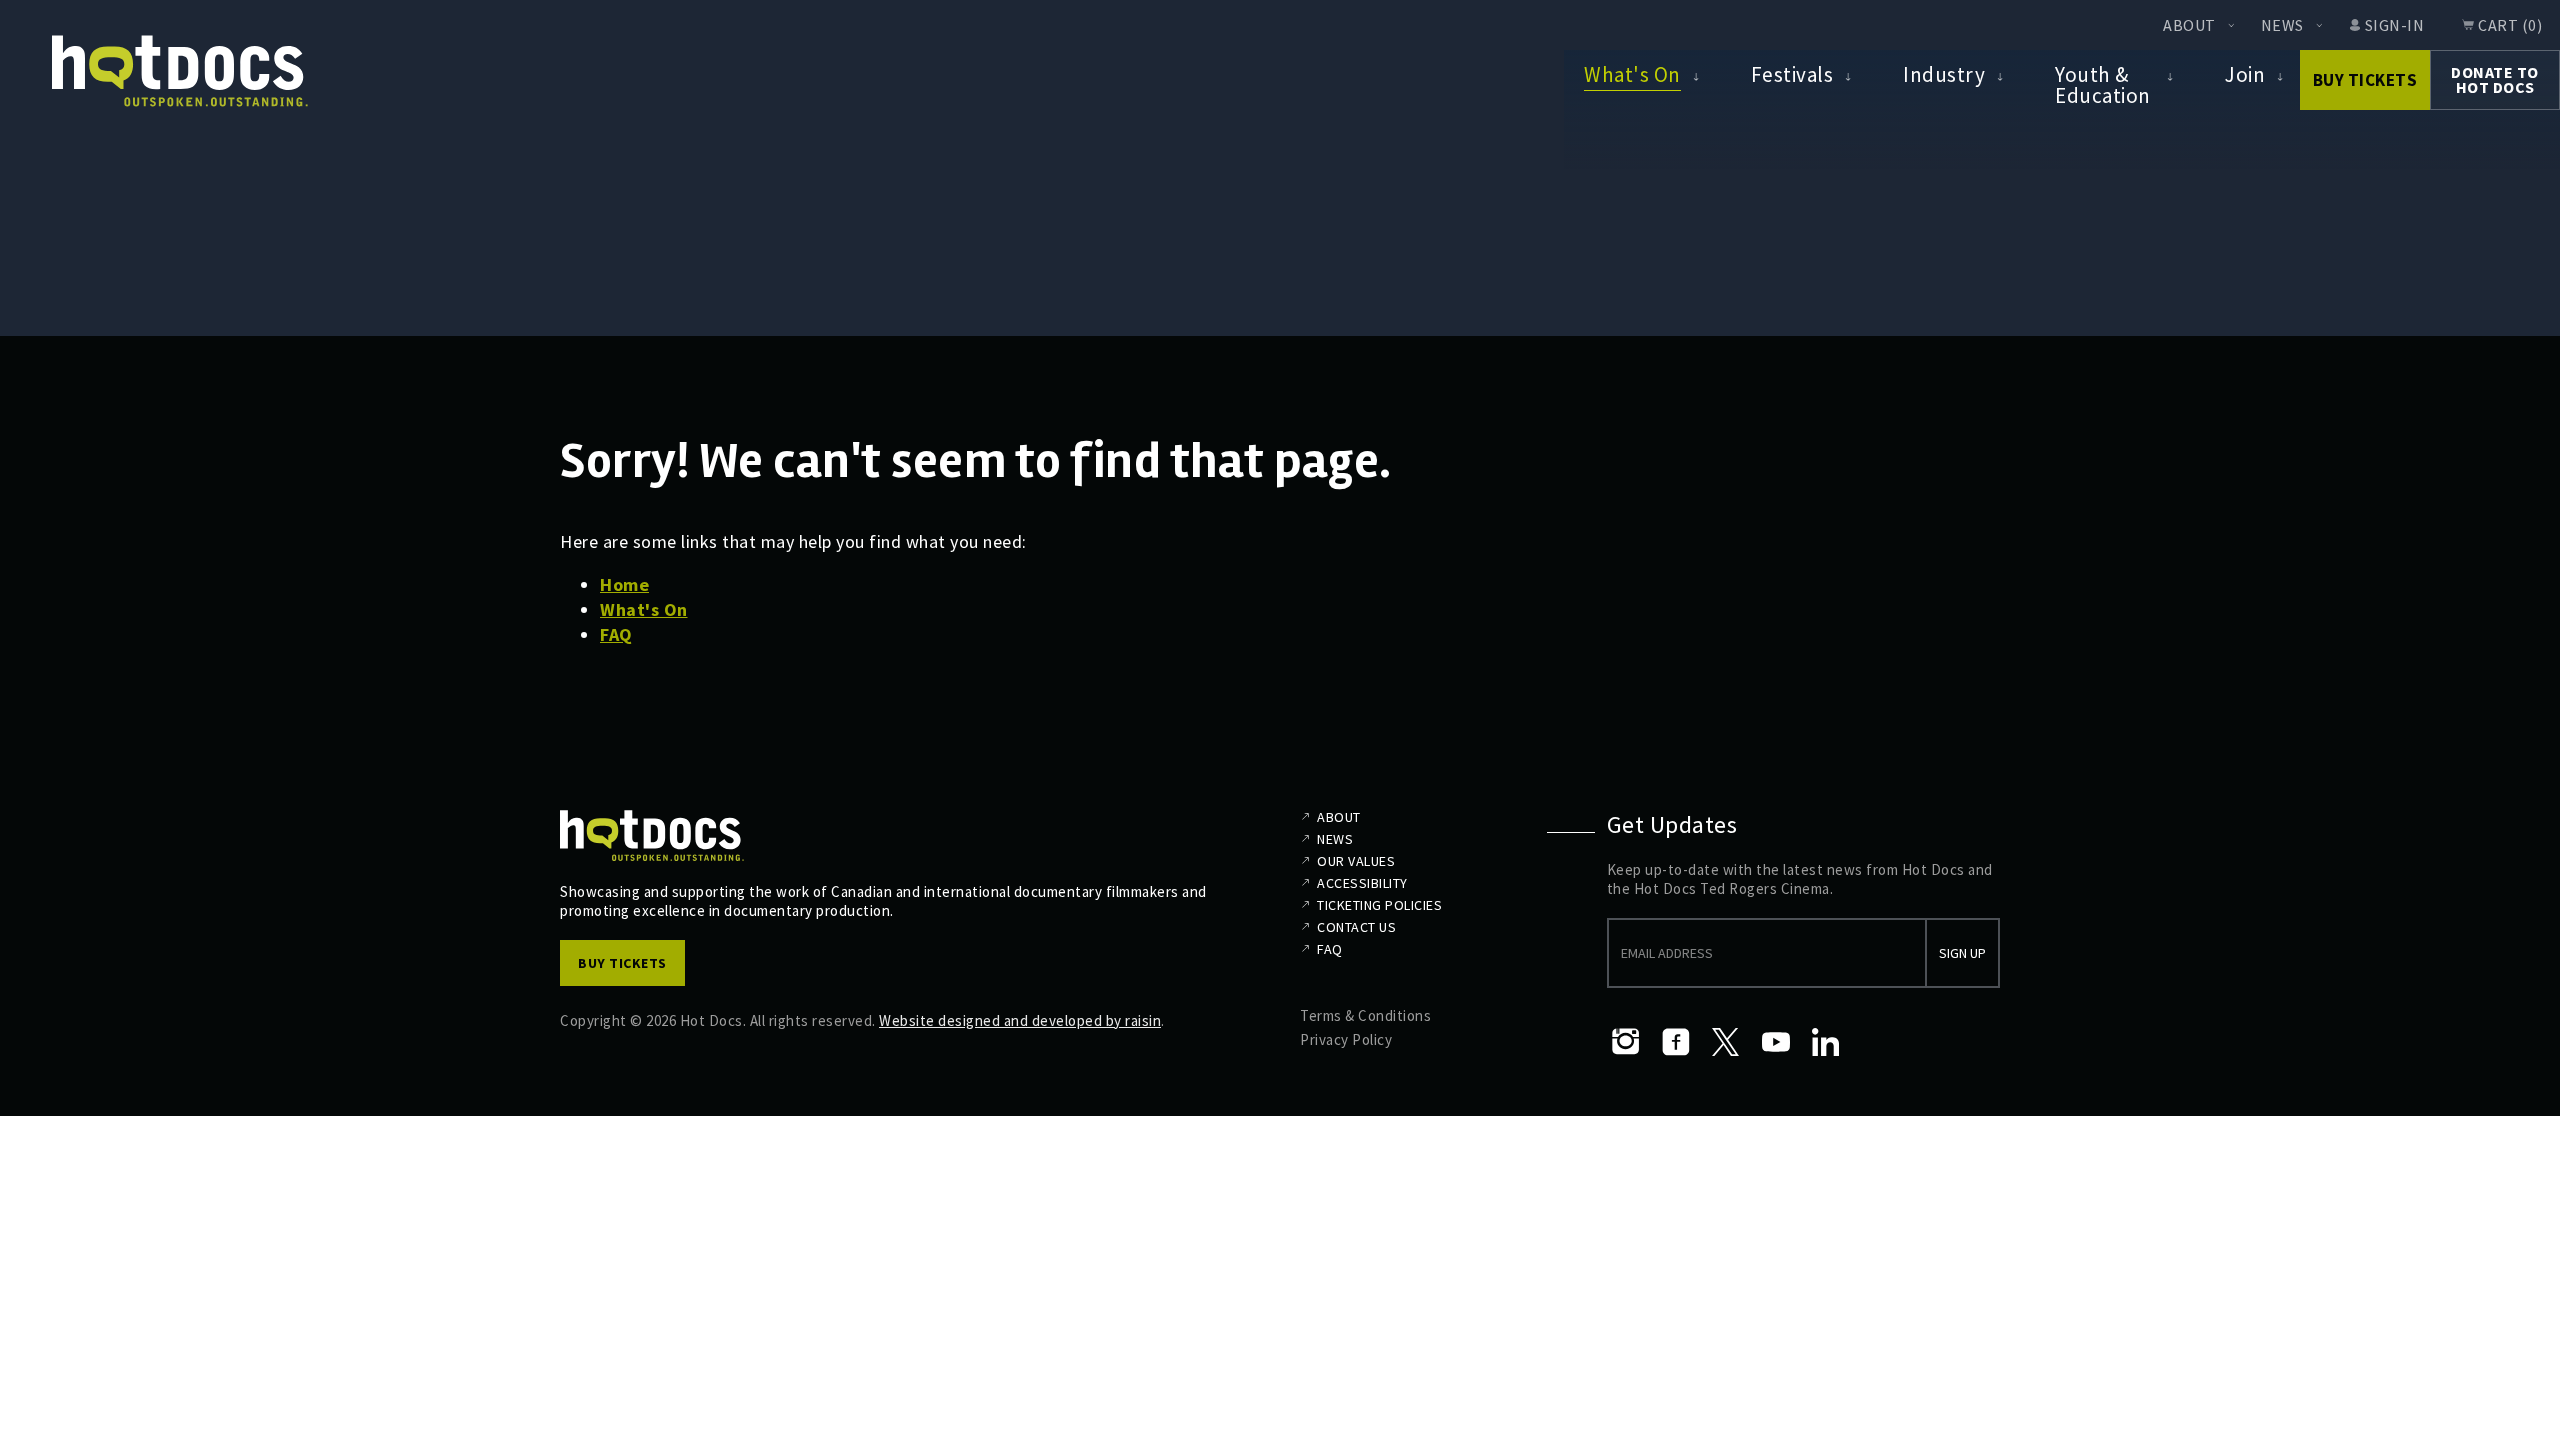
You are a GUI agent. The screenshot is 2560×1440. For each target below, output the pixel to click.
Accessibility (1362, 883)
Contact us (1356, 927)
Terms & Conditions (1365, 1015)
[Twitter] (1726, 1042)
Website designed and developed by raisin (1020, 1020)
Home (624, 584)
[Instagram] (1626, 1042)
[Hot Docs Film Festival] (180, 71)
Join (2245, 74)
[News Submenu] (2319, 25)
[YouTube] (1776, 1042)
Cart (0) (2510, 25)
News (2282, 25)
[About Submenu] (2231, 25)
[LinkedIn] (1826, 1042)
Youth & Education (2103, 84)
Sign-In (2395, 25)
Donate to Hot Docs (2495, 79)
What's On (1632, 74)
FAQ (616, 634)
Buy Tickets (2365, 80)
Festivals (1792, 74)
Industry (1944, 74)
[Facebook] (1676, 1042)
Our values (1356, 861)
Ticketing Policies (1379, 905)
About (2189, 25)
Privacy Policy (1346, 1039)
